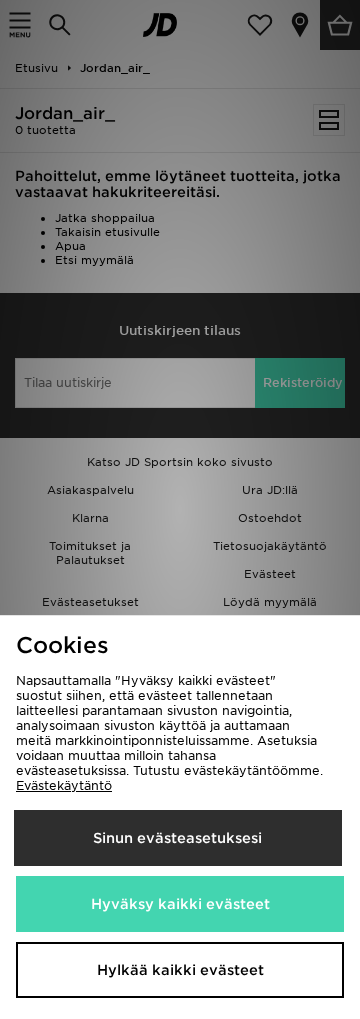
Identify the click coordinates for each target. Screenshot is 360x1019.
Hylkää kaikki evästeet (180, 970)
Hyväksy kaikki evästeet (180, 904)
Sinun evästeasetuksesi (177, 838)
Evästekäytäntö (64, 785)
